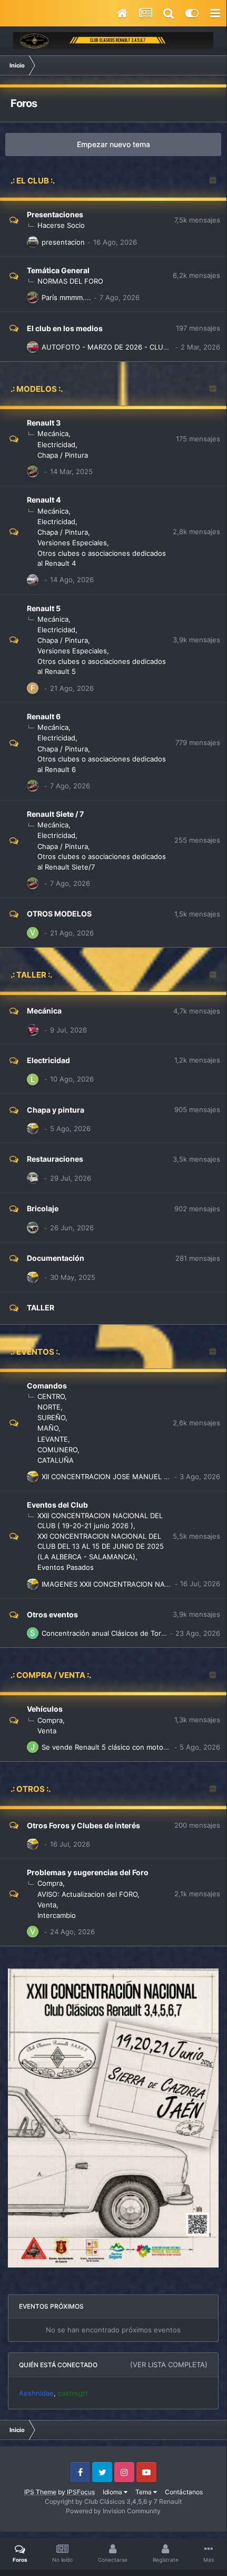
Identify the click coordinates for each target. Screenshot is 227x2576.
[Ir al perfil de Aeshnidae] (33, 1128)
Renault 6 (44, 716)
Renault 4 (44, 500)
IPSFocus (81, 2492)
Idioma (113, 2492)
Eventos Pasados (66, 1567)
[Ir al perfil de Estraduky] (33, 297)
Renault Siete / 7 (55, 814)
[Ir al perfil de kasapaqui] (33, 1178)
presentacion (63, 242)
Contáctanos (184, 2492)
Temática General (58, 270)
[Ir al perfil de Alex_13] (33, 580)
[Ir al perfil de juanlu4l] (33, 242)
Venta (47, 1731)
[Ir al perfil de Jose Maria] (33, 1747)
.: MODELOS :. (37, 389)
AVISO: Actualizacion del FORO (87, 1894)
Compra (50, 1720)
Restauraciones (55, 1159)
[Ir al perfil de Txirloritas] (33, 1030)
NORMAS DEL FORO (70, 281)
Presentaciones (55, 214)
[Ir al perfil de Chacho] (33, 1228)
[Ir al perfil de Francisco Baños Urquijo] (33, 688)
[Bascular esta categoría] (213, 181)
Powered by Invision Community (113, 2511)
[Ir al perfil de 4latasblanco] (33, 347)
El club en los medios (65, 328)
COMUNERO (57, 1450)
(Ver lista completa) (169, 2365)
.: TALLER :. (31, 975)
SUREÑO (51, 1417)
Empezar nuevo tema (113, 144)
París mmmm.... (66, 297)
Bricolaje (43, 1208)
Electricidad (56, 445)
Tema (144, 2492)
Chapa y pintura (56, 1110)
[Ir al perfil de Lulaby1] (33, 1079)
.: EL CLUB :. (33, 181)
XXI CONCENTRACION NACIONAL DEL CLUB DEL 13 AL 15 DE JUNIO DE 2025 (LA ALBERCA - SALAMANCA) (101, 1546)
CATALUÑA (56, 1460)
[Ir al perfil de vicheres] (33, 933)
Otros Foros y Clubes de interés (83, 1825)
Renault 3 (44, 423)
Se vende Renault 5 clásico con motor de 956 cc (121, 1747)
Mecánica (53, 433)
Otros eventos (52, 1614)
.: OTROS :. (31, 1789)
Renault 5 (44, 608)
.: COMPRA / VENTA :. (51, 1675)
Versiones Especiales (72, 543)
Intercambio (57, 1915)
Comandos (47, 1386)
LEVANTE (53, 1439)
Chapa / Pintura (63, 455)
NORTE (49, 1407)
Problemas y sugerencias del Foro (88, 1872)
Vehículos (45, 1709)
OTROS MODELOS (59, 914)
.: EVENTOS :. (35, 1352)
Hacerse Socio (61, 225)
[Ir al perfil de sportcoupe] (33, 1633)
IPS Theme (40, 2492)
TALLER (41, 1308)
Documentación (56, 1258)
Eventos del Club (57, 1505)
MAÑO (48, 1428)
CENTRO (51, 1396)
